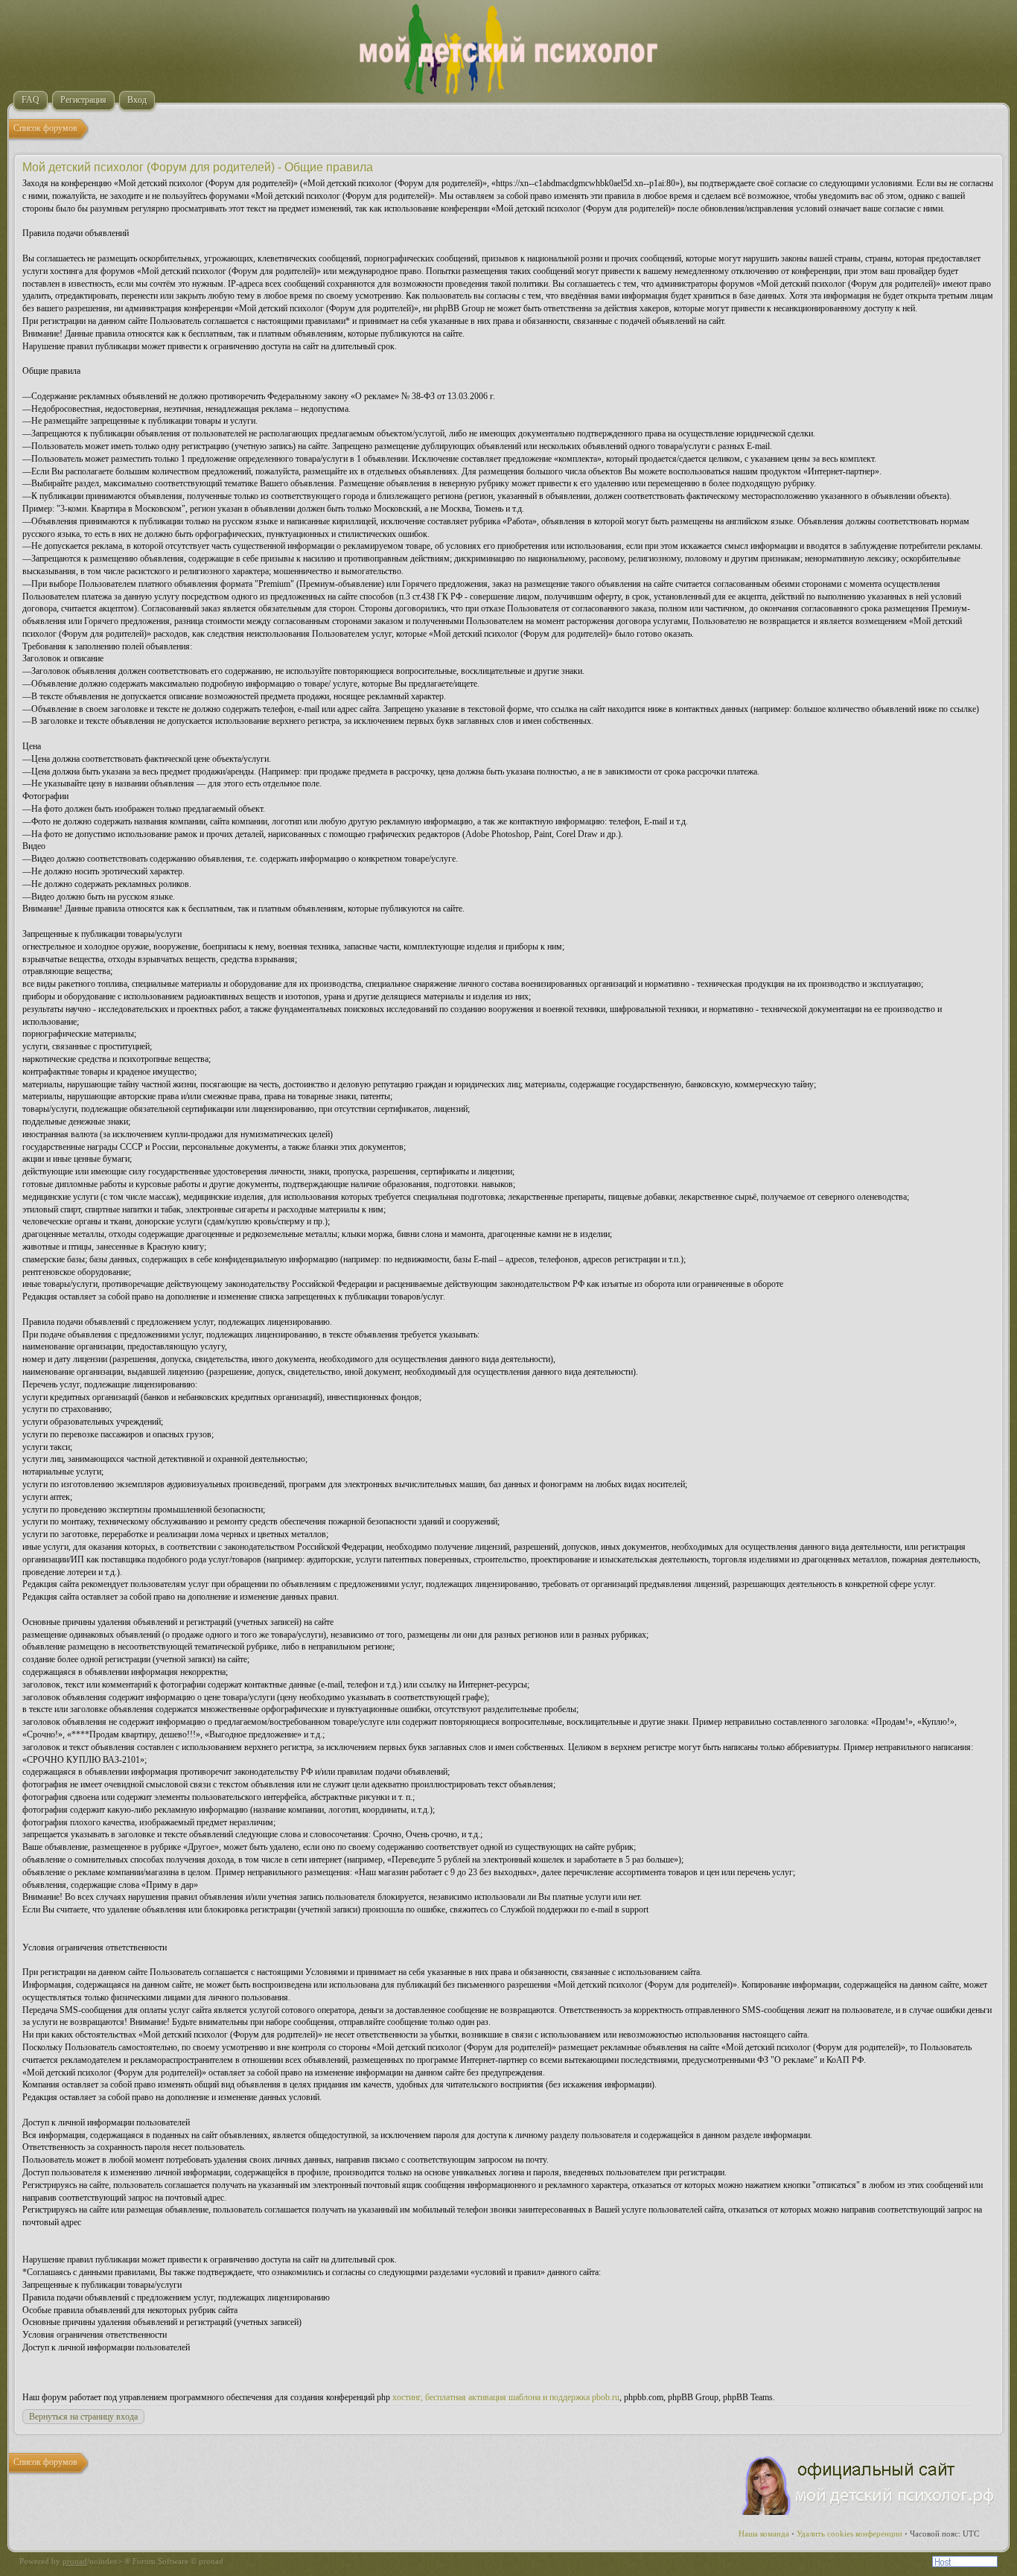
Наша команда (764, 2534)
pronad (75, 2561)
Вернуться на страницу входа (83, 2417)
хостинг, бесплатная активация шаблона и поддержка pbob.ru (506, 2397)
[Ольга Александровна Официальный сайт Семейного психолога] (869, 2512)
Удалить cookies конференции (849, 2534)
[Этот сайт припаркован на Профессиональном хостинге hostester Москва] (965, 2564)
